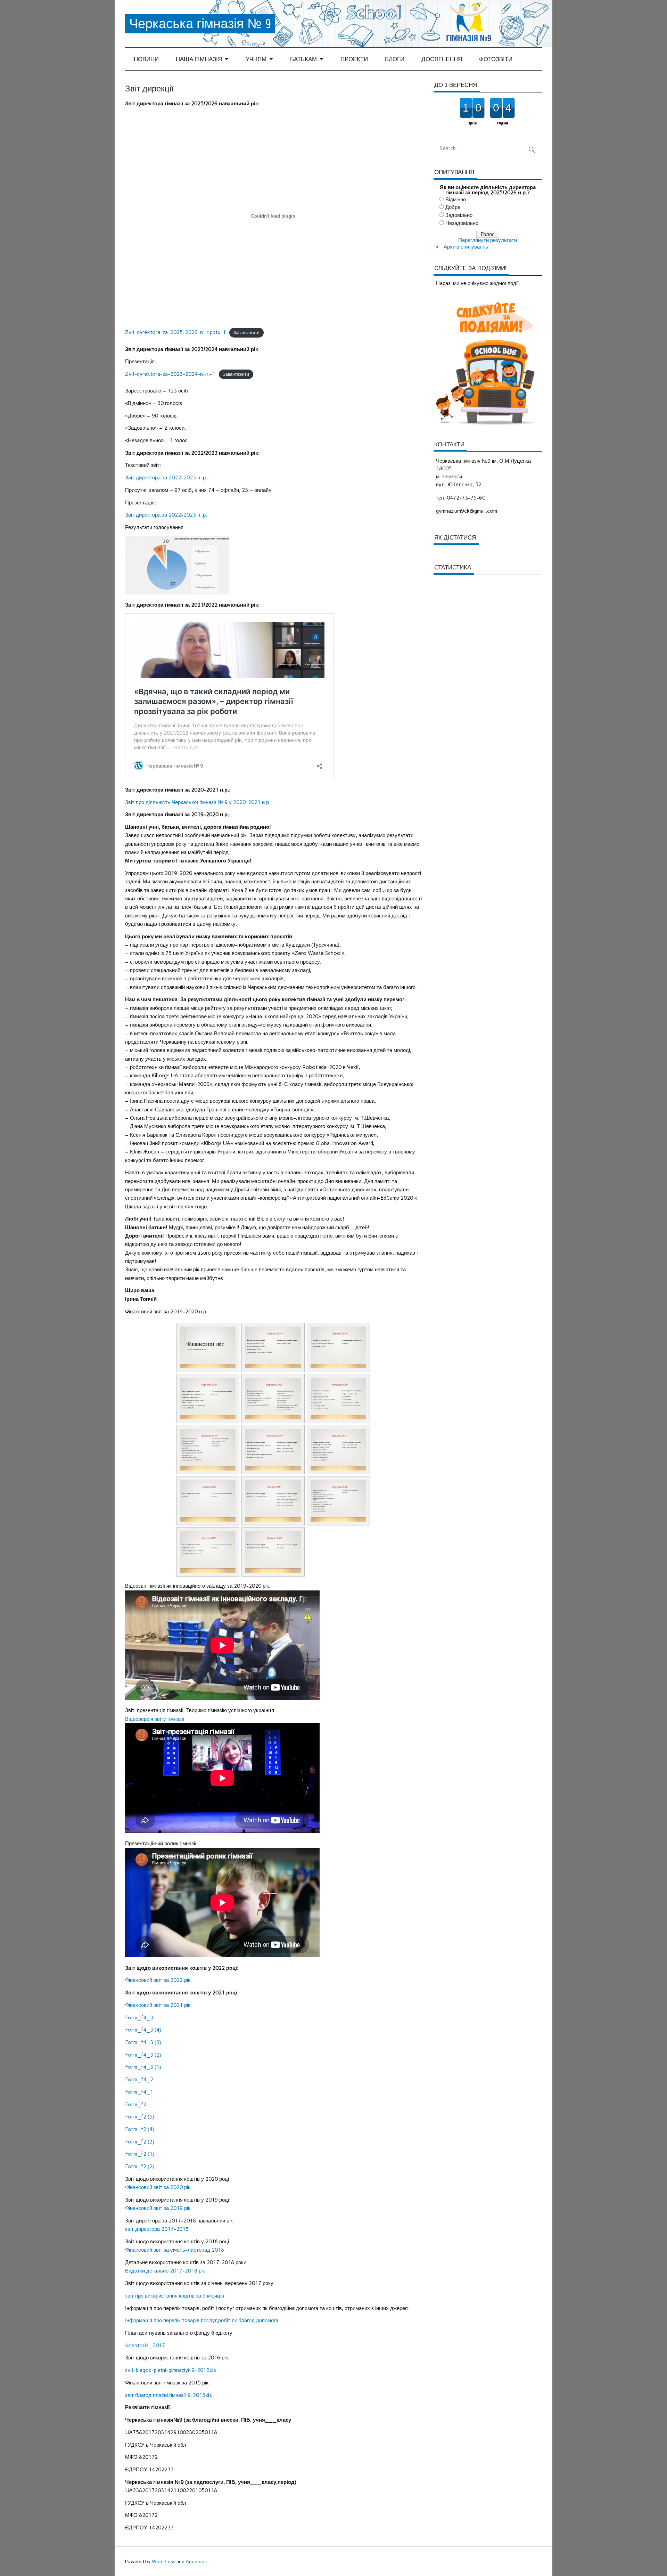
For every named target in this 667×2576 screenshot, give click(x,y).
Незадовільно (462, 223)
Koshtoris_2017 (145, 2346)
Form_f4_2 (139, 2080)
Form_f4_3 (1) (143, 2067)
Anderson (196, 2561)
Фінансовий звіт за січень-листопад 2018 (175, 2250)
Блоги (395, 59)
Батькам (303, 59)
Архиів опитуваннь (466, 247)
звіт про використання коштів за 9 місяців (175, 2296)
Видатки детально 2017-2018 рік (165, 2271)
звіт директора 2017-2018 (157, 2229)
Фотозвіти (496, 59)
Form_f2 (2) (140, 2166)
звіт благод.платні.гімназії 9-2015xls (168, 2395)
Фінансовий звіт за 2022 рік (158, 1980)
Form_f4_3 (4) (143, 2030)
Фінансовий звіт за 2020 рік (158, 2187)
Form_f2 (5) (140, 2117)
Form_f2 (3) (140, 2142)
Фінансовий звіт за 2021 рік (158, 2005)
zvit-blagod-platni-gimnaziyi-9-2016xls (171, 2370)
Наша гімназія (199, 59)
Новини (146, 59)
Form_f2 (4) (140, 2129)
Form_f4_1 (139, 2092)
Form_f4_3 (139, 2018)
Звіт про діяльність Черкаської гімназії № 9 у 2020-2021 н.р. (198, 802)
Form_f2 (136, 2105)
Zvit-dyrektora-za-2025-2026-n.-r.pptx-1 (175, 332)
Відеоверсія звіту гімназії (155, 1719)
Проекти (354, 59)
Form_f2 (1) (140, 2154)
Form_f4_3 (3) (143, 2042)
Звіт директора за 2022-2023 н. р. (166, 478)
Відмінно (456, 200)
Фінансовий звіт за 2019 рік (158, 2208)
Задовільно (459, 215)
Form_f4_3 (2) (143, 2055)
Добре (453, 207)
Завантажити (246, 333)
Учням (256, 59)
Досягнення (442, 59)
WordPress (164, 2561)
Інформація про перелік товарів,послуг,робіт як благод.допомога (202, 2320)
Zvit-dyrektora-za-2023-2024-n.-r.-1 (170, 374)
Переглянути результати (488, 240)
